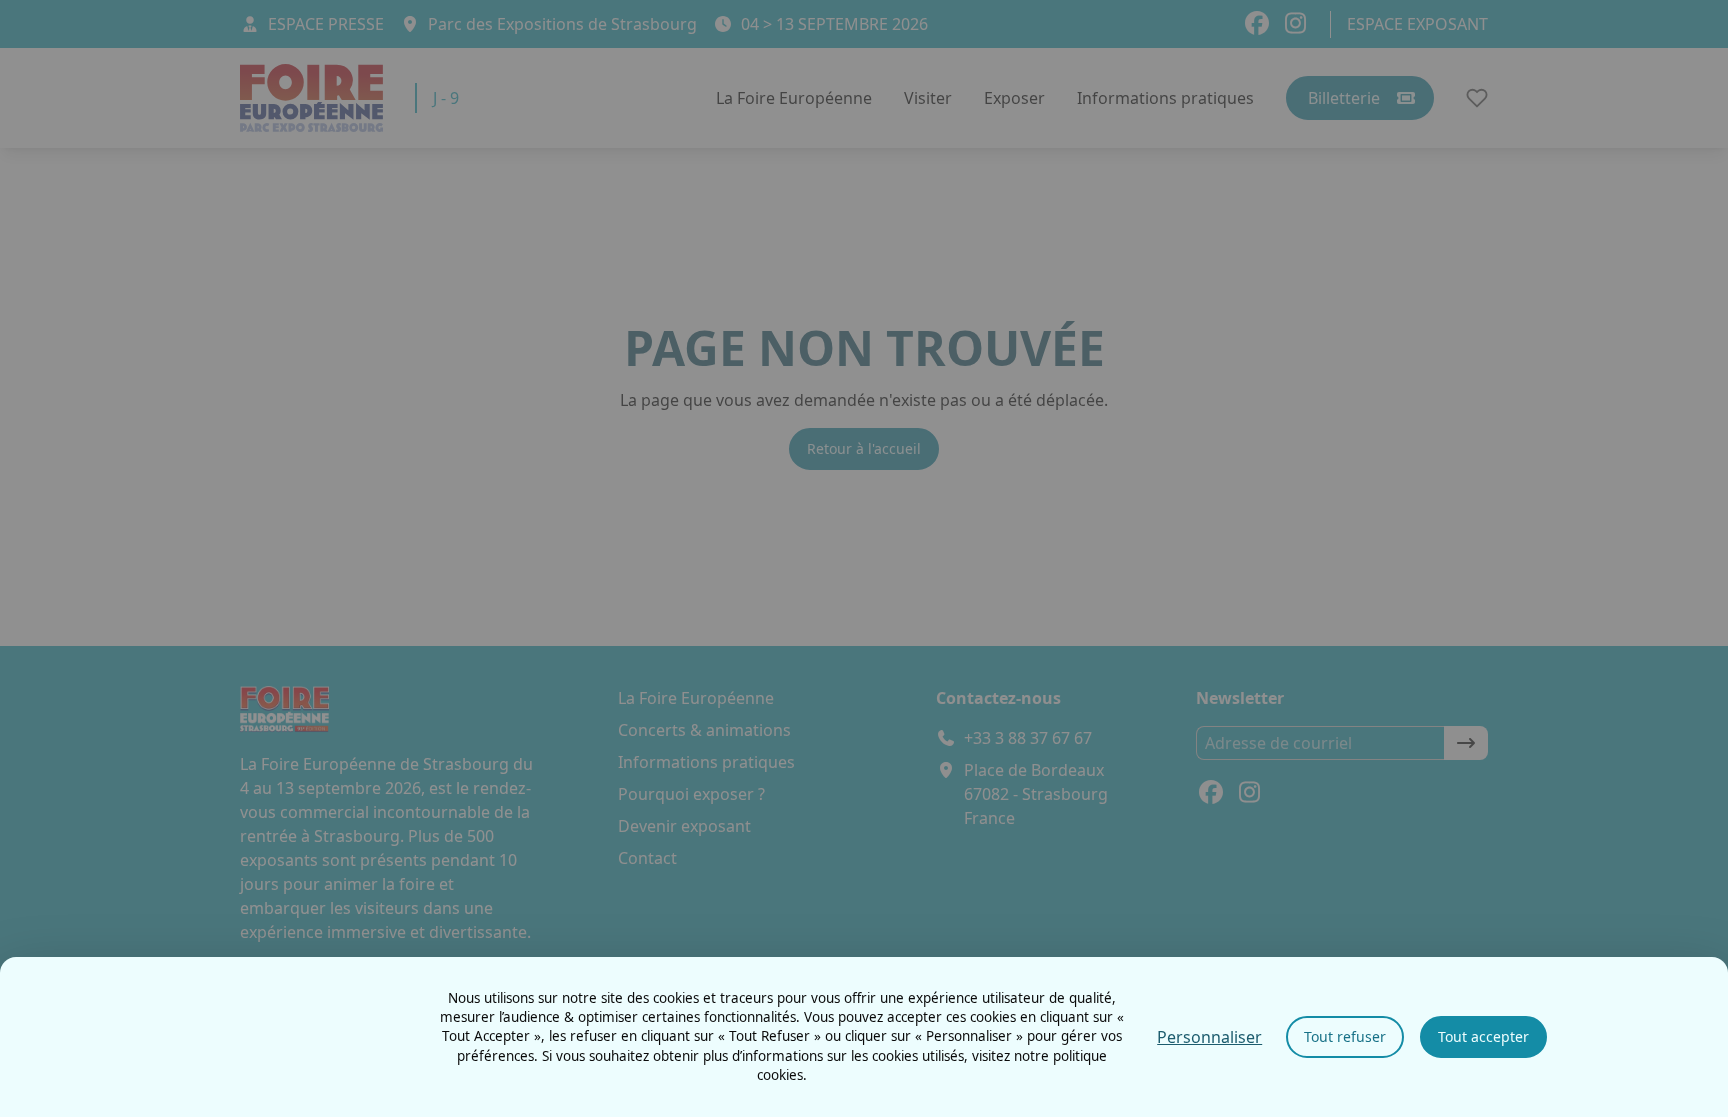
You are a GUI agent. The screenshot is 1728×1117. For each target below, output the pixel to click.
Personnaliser (1209, 1037)
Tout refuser (1345, 1036)
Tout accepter (1483, 1036)
